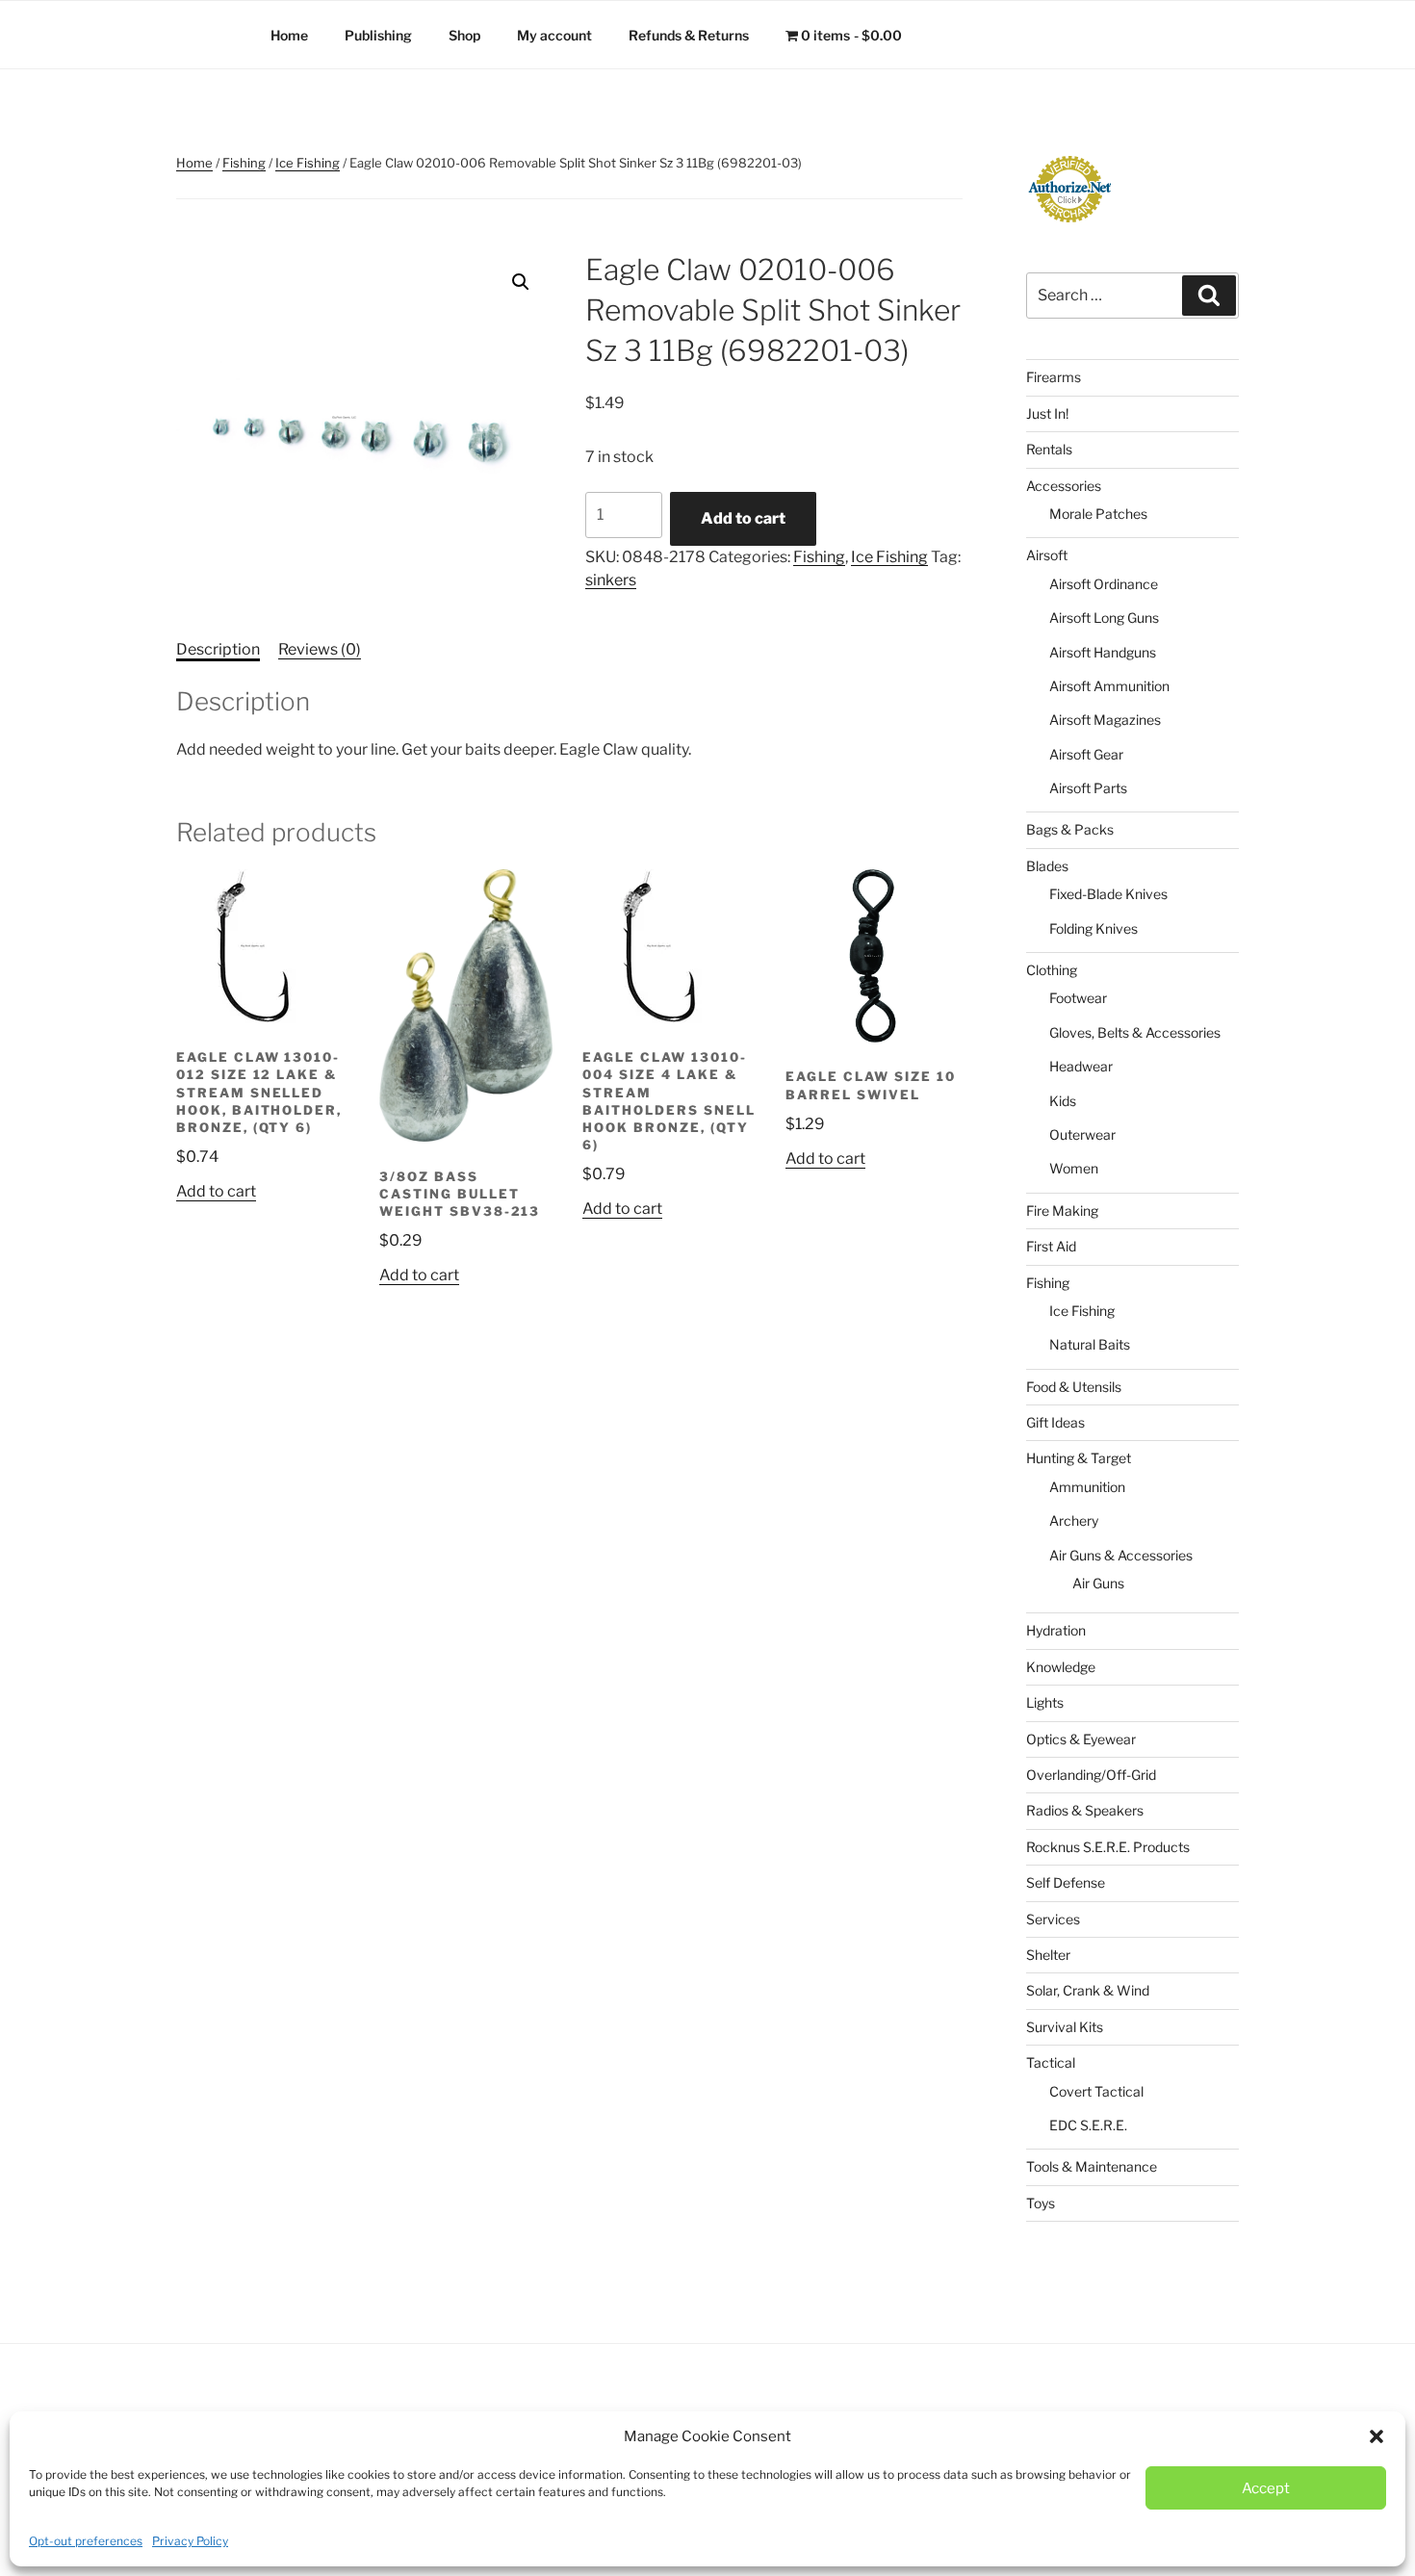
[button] (1376, 2436)
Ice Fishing (308, 163)
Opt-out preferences (86, 2541)
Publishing (378, 35)
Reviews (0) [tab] (320, 649)
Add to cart (743, 518)
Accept (1266, 2488)
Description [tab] (218, 649)
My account (554, 35)
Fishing (244, 163)
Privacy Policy (190, 2541)
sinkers (611, 580)
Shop (464, 35)
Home (289, 35)
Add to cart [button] (216, 1191)
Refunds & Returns (689, 35)
